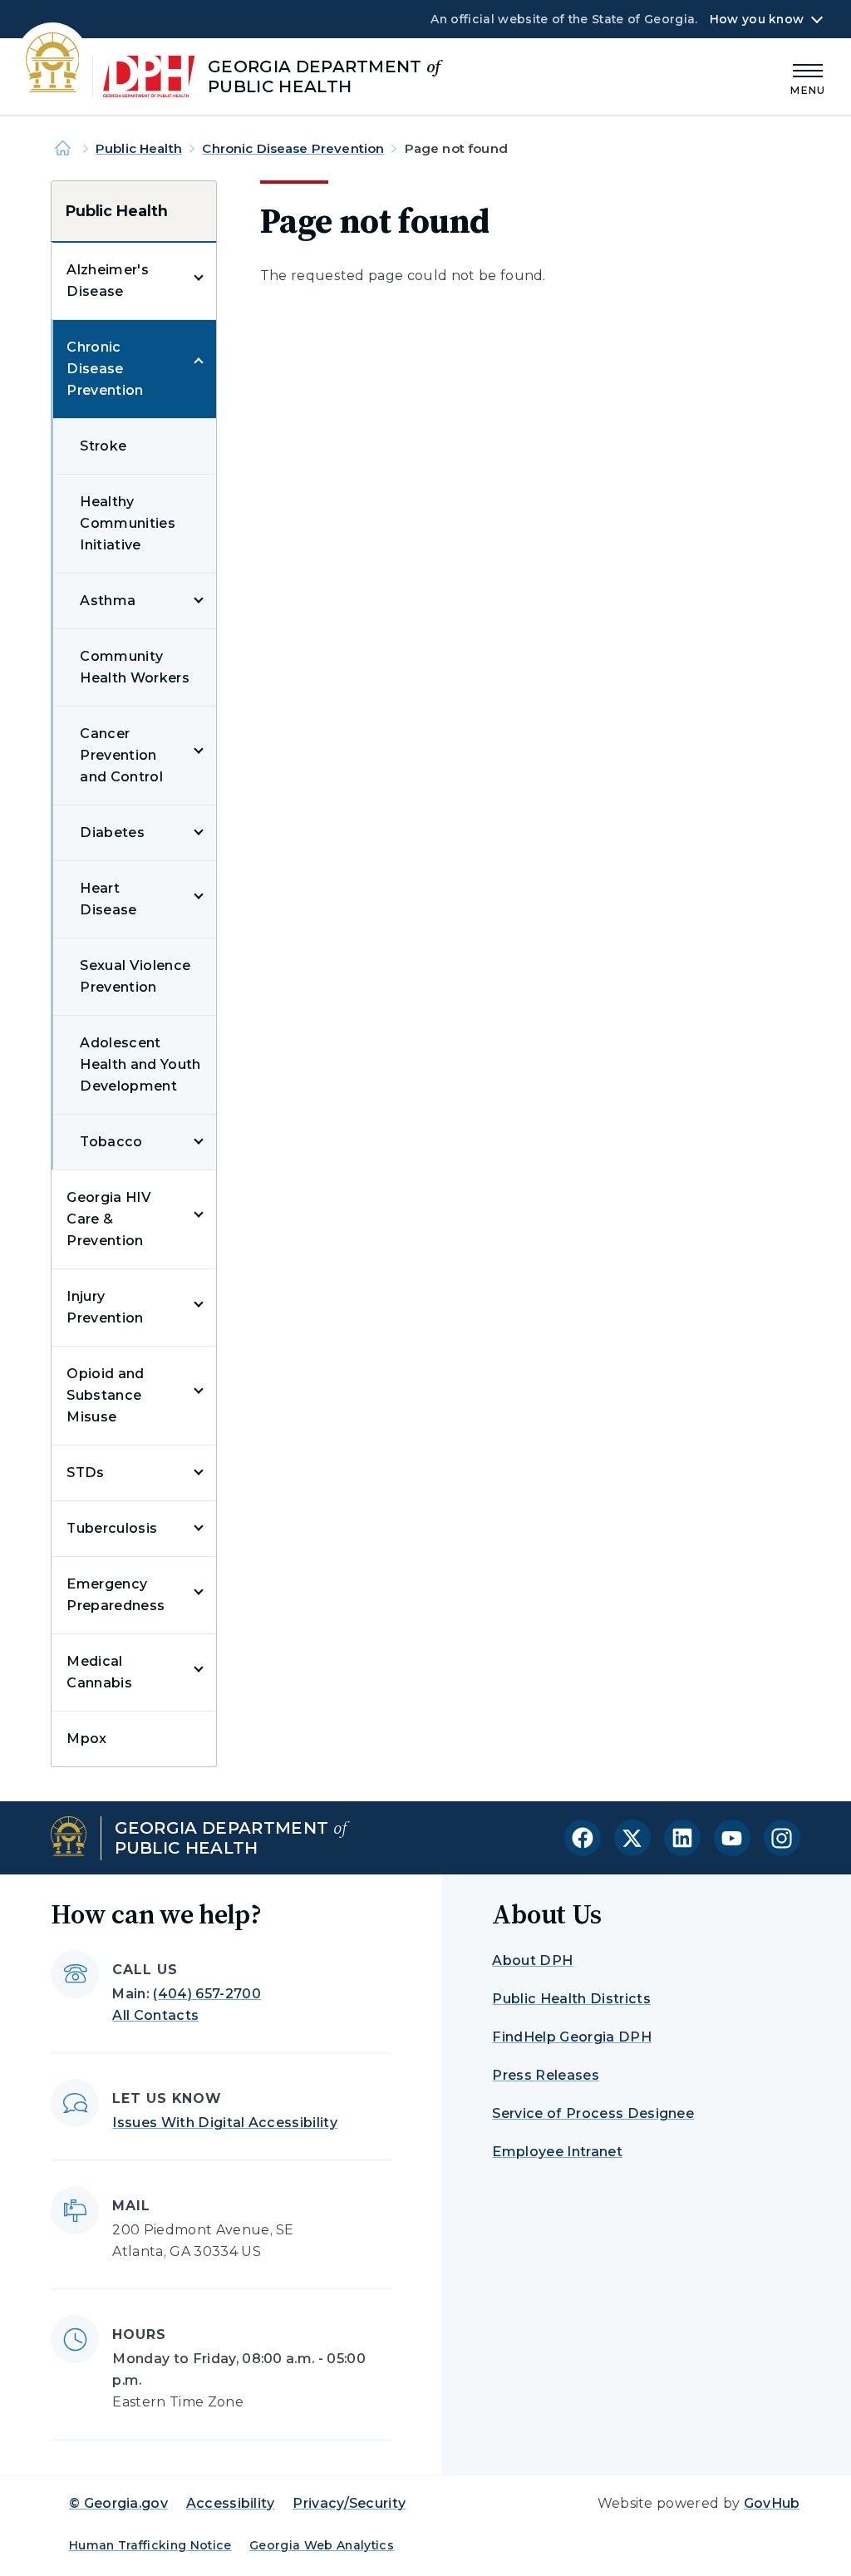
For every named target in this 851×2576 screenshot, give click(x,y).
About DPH (532, 1960)
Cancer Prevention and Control (121, 755)
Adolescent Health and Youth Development (140, 1064)
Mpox (86, 1739)
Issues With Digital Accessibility (225, 2123)
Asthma (108, 601)
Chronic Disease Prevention (293, 148)
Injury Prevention (105, 1307)
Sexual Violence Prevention (135, 976)
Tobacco (111, 1142)
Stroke (103, 446)
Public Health (139, 148)
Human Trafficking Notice (150, 2545)
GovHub (772, 2503)
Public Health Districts (571, 1999)
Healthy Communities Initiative (128, 523)
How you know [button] (757, 19)
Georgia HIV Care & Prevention (109, 1219)
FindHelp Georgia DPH (571, 2037)
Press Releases (545, 2075)
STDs (85, 1473)
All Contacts (155, 2015)
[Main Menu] (808, 77)
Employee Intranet (557, 2152)
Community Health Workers (134, 667)
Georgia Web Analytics (322, 2545)
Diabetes (112, 832)
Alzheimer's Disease (108, 281)
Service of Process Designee (593, 2113)
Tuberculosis (112, 1528)
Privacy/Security (349, 2503)
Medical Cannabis (99, 1672)
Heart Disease (108, 899)
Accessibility (231, 2503)
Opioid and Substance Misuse (105, 1395)
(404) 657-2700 (207, 1994)
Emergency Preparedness (116, 1595)
